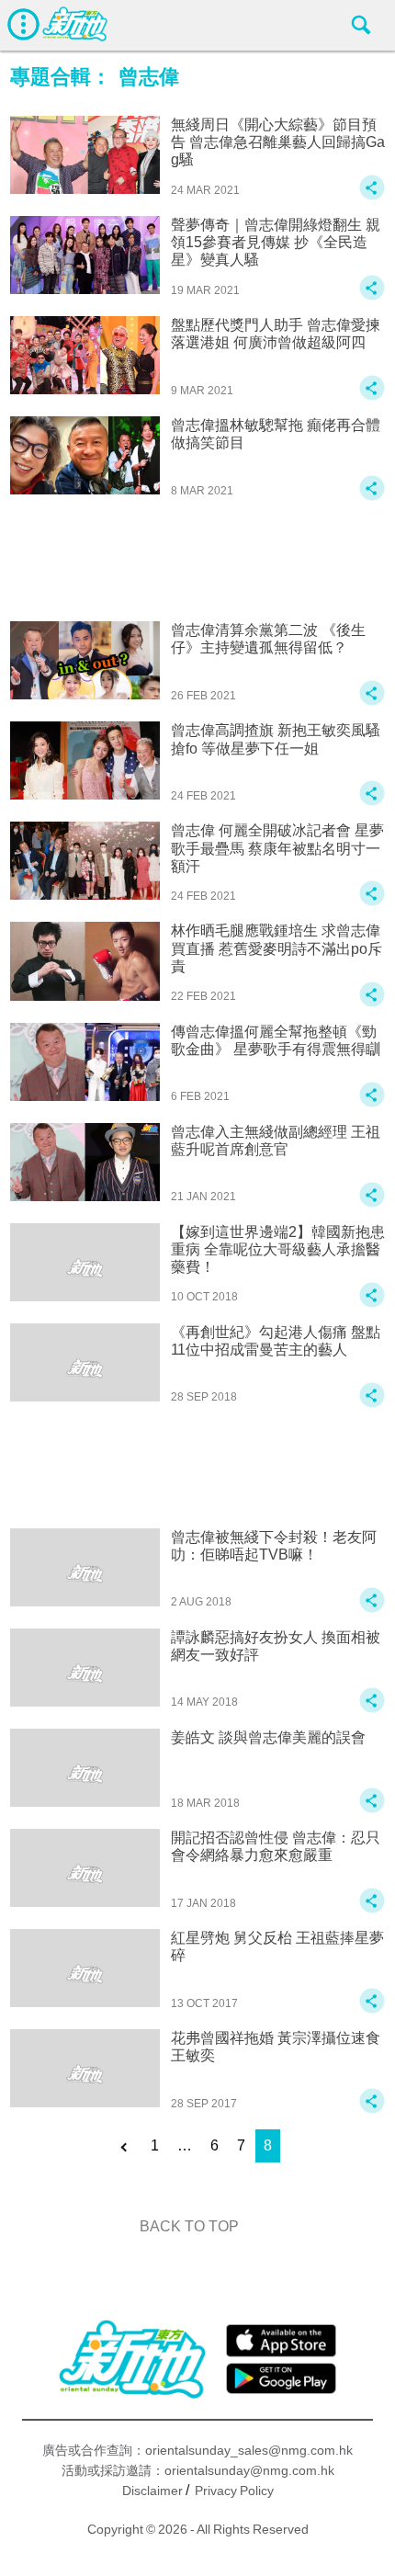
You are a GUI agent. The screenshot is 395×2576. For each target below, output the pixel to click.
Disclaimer (152, 2491)
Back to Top (189, 2226)
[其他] (372, 196)
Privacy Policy (234, 2491)
